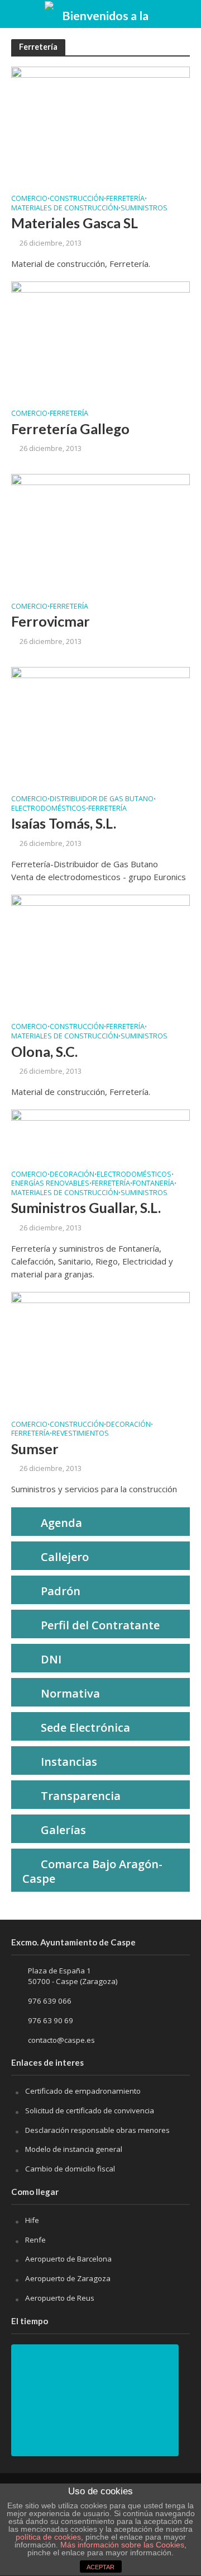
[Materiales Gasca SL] (100, 125)
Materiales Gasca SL (75, 223)
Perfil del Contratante (100, 1625)
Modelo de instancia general (74, 2149)
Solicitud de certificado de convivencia (90, 2110)
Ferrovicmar (51, 621)
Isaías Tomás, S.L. (64, 823)
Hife (32, 2220)
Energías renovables (50, 1184)
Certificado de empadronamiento (83, 2091)
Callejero (65, 1557)
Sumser (35, 1449)
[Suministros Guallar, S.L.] (100, 1134)
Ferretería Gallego (70, 429)
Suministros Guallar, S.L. (86, 1207)
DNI (51, 1659)
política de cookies (48, 2537)
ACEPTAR (100, 2567)
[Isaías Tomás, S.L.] (100, 725)
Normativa (70, 1693)
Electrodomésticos (49, 809)
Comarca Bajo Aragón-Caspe (92, 1871)
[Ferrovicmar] (100, 533)
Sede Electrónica (85, 1727)
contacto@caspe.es (61, 2040)
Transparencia (81, 1796)
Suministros (144, 209)
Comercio (29, 199)
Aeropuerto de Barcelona (68, 2259)
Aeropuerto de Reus (60, 2298)
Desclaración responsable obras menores (97, 2130)
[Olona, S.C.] (100, 953)
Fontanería (153, 1184)
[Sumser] (100, 1351)
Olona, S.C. (44, 1051)
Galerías (63, 1830)
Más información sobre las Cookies (121, 2545)
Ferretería (125, 199)
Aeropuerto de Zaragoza (68, 2278)
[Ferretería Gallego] (100, 340)
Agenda (61, 1523)
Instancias (69, 1762)
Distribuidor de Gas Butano (102, 800)
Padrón (61, 1591)
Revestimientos (80, 1434)
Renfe (35, 2240)
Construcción (77, 199)
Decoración (72, 1175)
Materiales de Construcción (65, 209)
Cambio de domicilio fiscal (70, 2169)
